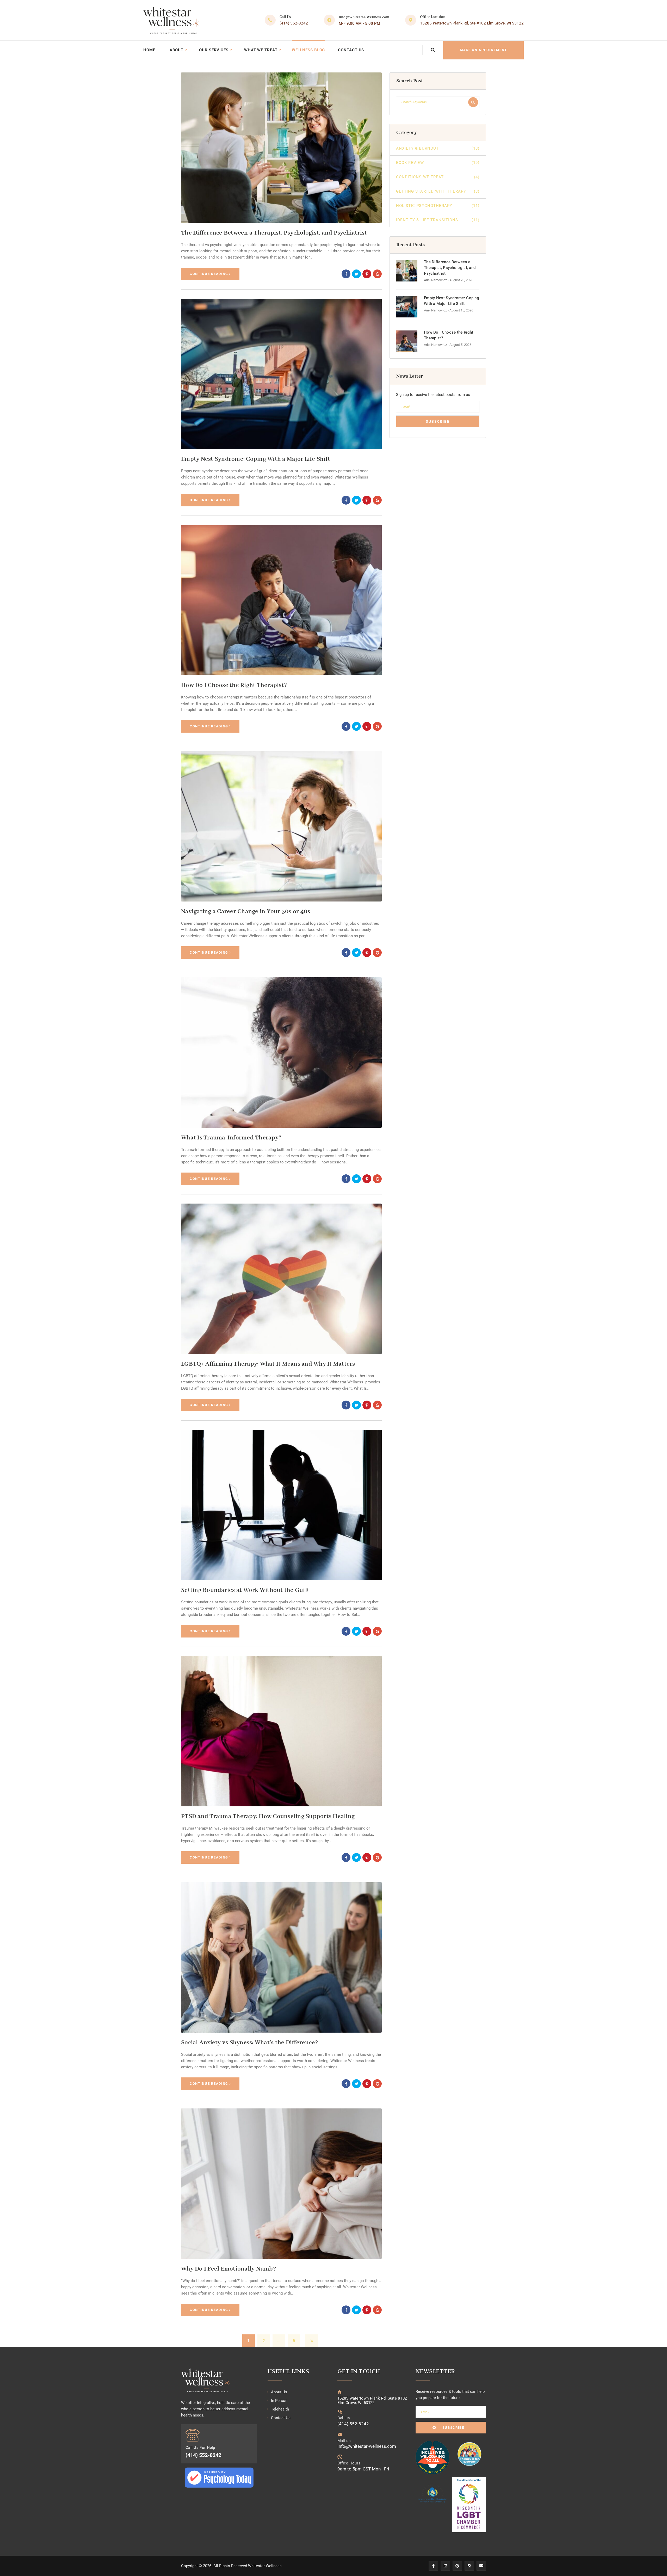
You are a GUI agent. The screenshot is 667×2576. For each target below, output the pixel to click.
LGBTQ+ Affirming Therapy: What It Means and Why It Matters (268, 1364)
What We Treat (261, 50)
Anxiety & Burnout (438, 148)
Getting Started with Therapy (438, 191)
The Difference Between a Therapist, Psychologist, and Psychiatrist (274, 233)
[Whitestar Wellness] (171, 20)
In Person (279, 2401)
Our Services (214, 50)
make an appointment (483, 50)
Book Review (438, 163)
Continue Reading (209, 274)
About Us (279, 2392)
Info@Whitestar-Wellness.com (364, 17)
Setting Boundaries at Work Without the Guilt (245, 1590)
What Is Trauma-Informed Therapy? (231, 1138)
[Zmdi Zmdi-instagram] (469, 2566)
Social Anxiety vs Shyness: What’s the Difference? (249, 2043)
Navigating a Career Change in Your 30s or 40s (246, 912)
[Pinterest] (367, 274)
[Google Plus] (377, 274)
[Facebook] (346, 274)
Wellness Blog (308, 50)
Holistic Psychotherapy (438, 206)
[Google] (457, 2566)
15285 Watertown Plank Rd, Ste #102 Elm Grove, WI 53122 (472, 23)
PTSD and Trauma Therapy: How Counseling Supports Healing (268, 1816)
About (177, 50)
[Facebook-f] (433, 2566)
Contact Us (351, 50)
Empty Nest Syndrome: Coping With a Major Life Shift (256, 459)
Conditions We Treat (438, 177)
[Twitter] (356, 274)
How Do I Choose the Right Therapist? (234, 685)
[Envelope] (481, 2566)
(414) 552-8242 (294, 23)
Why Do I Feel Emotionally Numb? (228, 2269)
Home (149, 50)
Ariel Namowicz (435, 280)
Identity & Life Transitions (438, 220)
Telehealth (280, 2409)
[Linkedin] (445, 2566)
